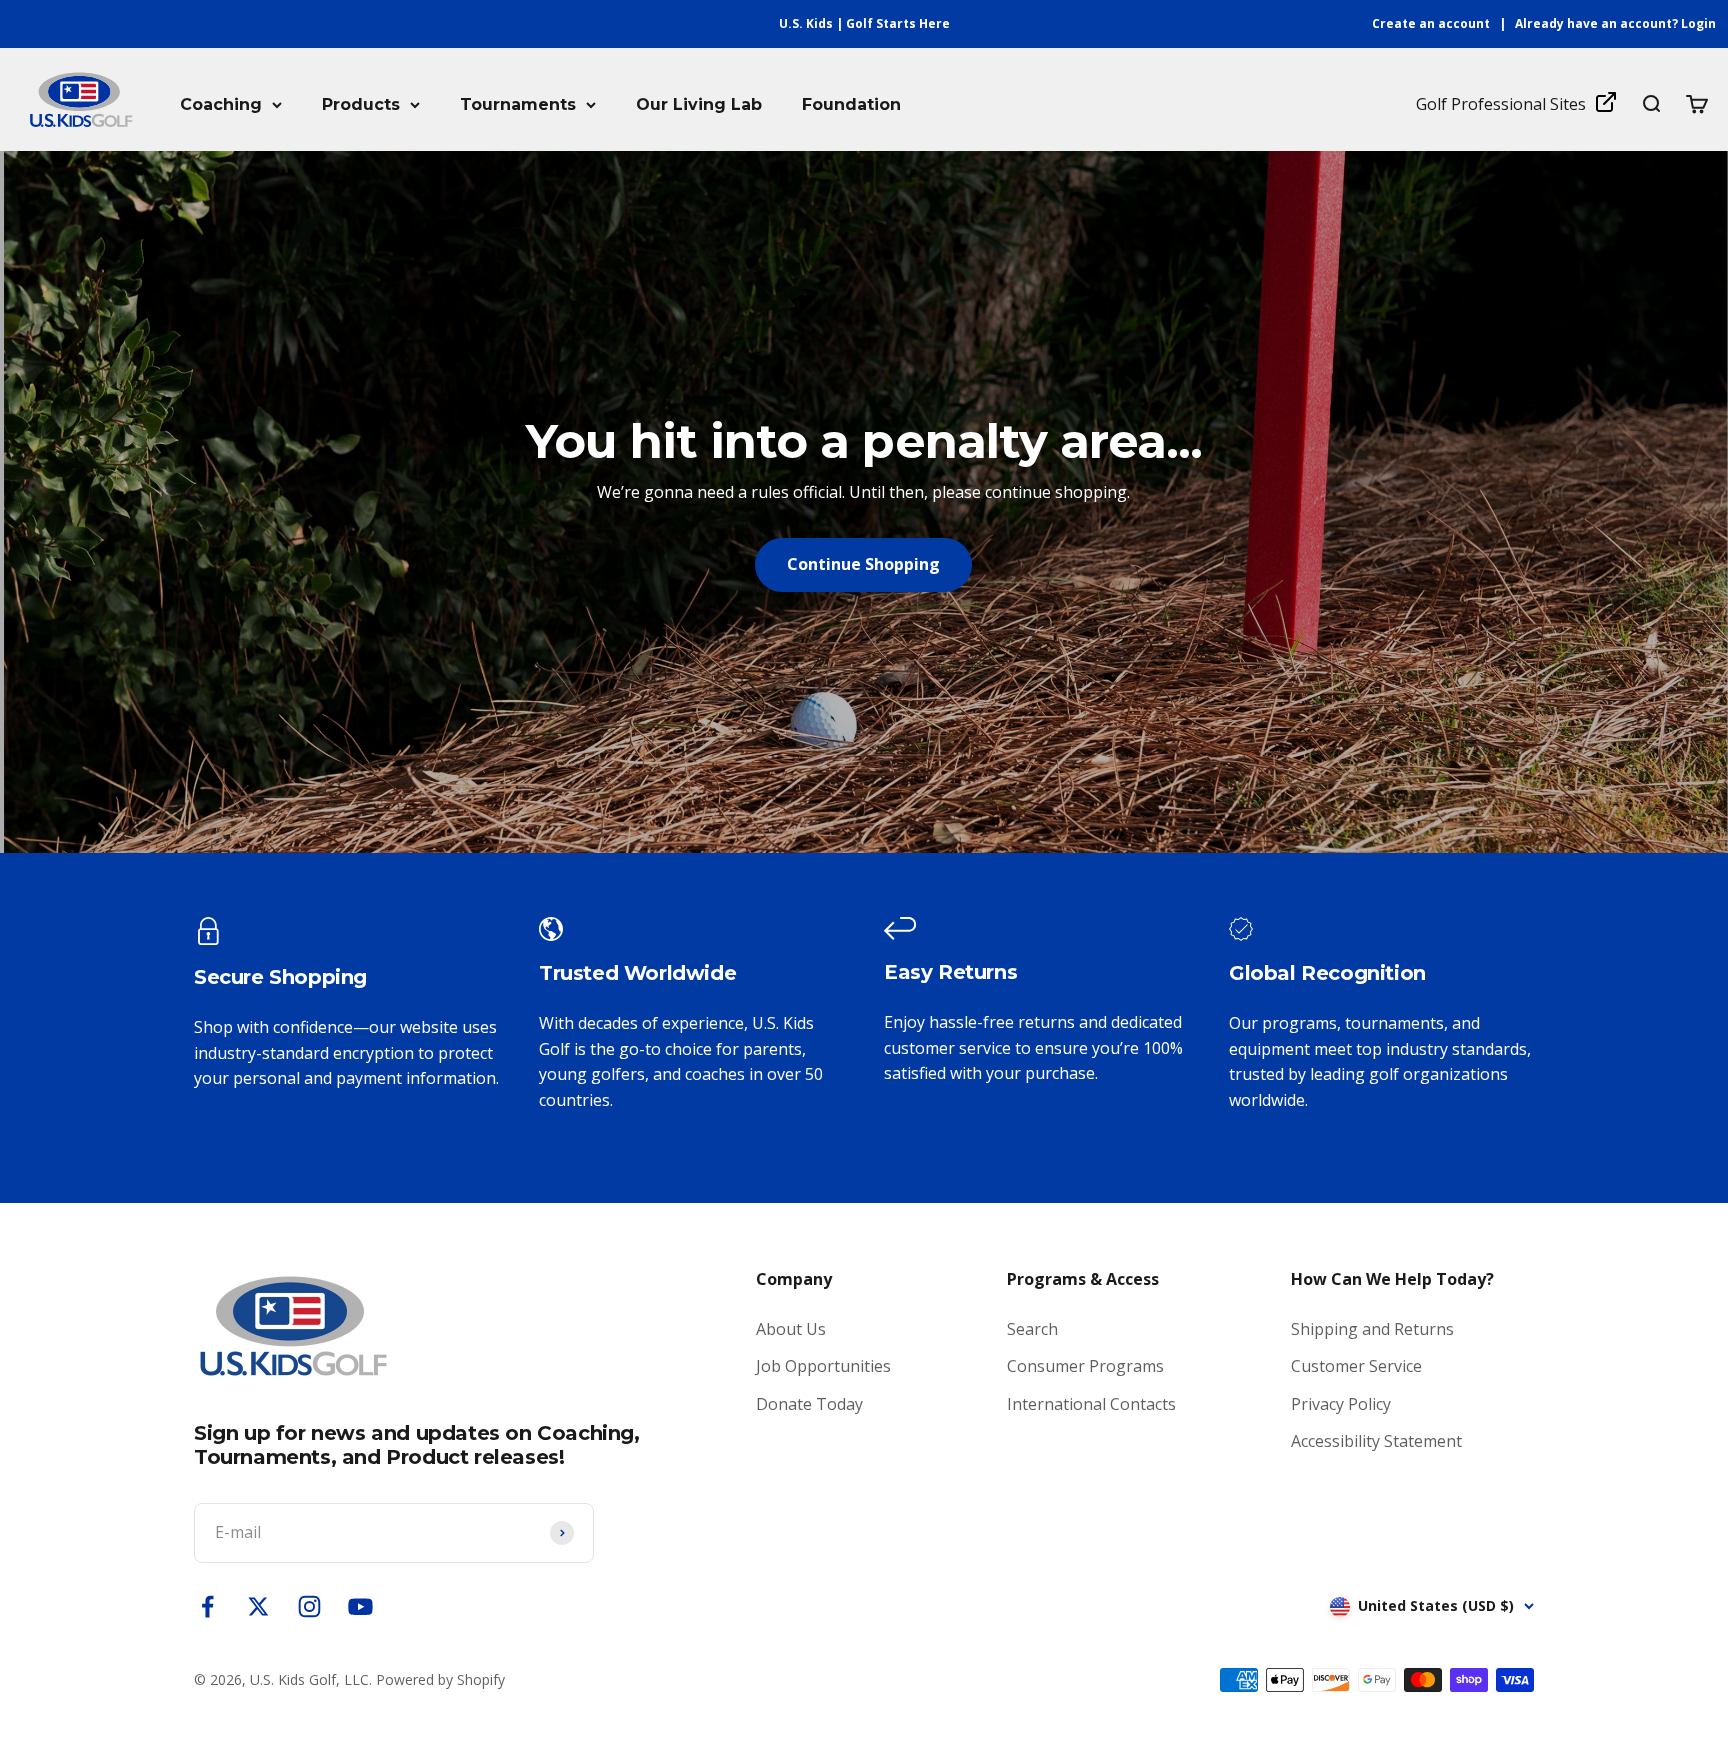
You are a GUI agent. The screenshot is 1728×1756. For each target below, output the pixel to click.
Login (1698, 23)
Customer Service (1356, 1366)
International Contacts (1091, 1404)
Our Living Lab (699, 104)
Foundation (851, 104)
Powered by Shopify (440, 1679)
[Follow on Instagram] (309, 1606)
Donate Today (809, 1404)
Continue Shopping (863, 564)
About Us (791, 1329)
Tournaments (518, 104)
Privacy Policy (1341, 1404)
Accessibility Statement (1376, 1441)
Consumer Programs (1085, 1366)
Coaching (221, 104)
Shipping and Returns (1372, 1329)
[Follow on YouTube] (360, 1606)
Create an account (1431, 23)
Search (1032, 1329)
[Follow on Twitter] (258, 1606)
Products (361, 104)
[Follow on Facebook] (207, 1606)
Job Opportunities (823, 1366)
